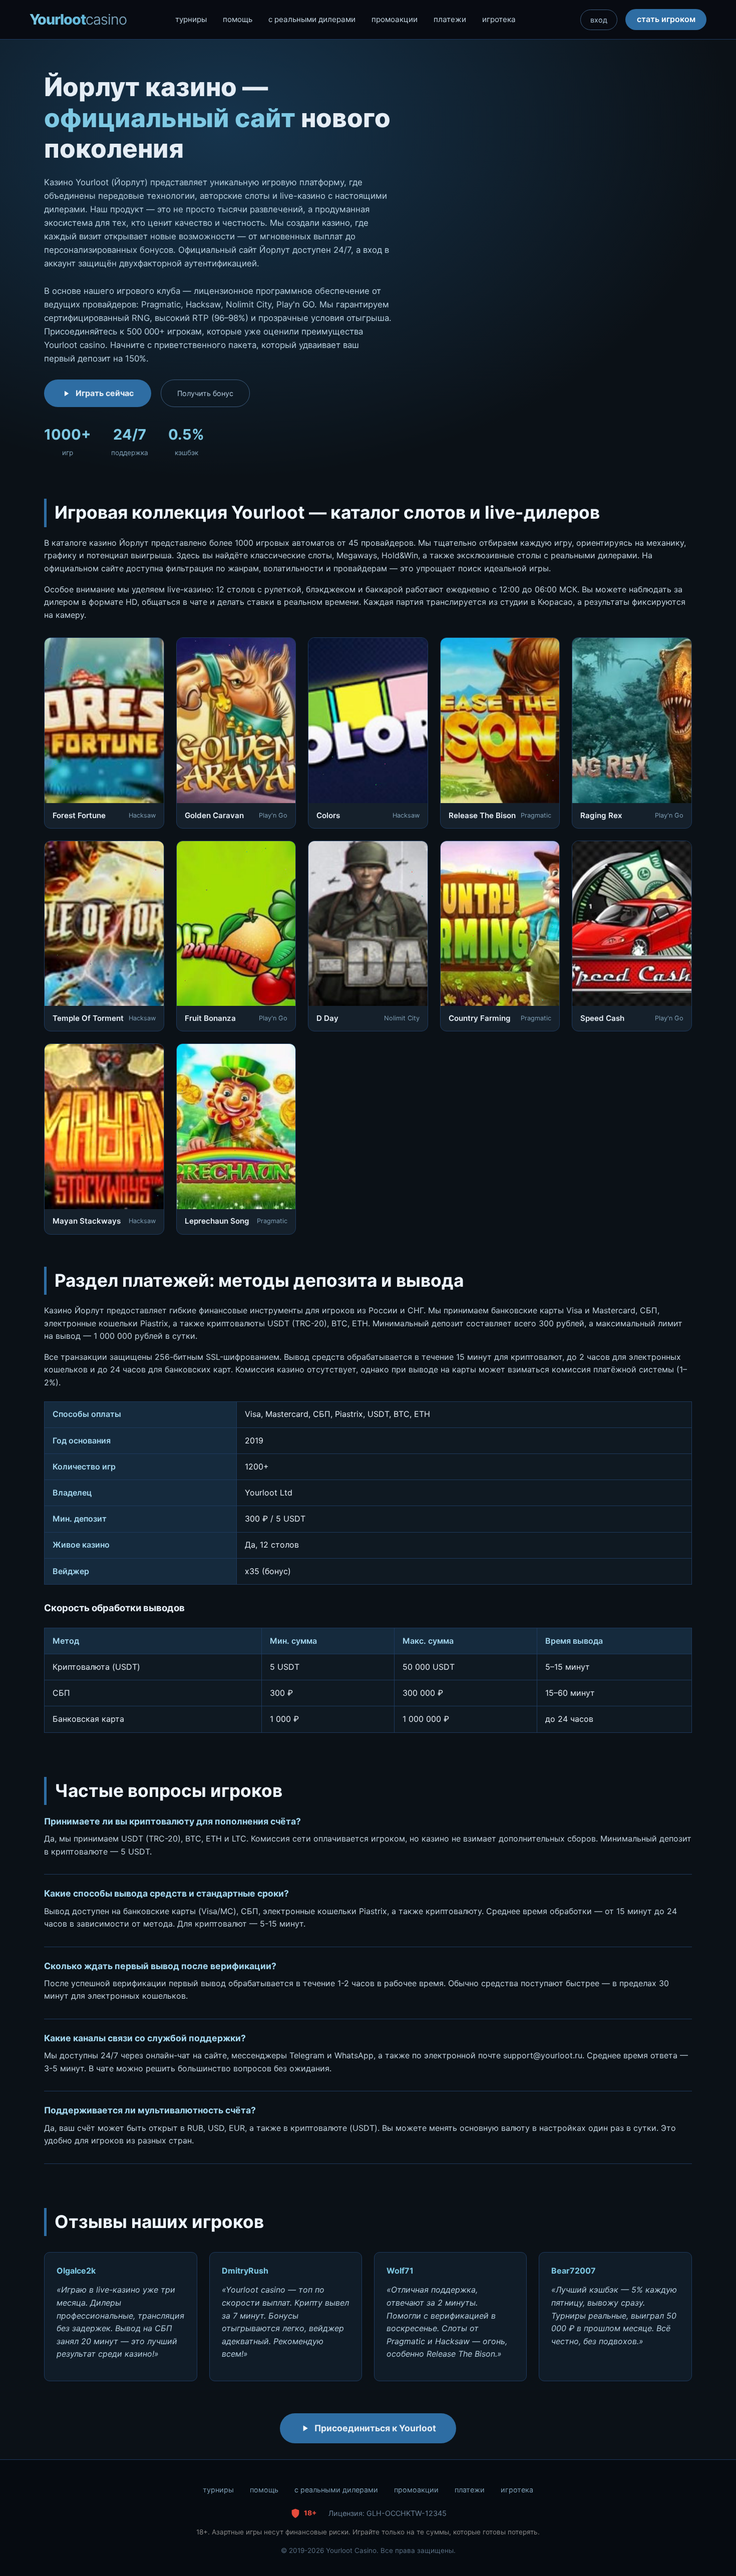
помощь (238, 19)
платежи (450, 19)
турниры (191, 19)
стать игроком (666, 19)
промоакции (395, 19)
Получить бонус (205, 393)
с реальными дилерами (312, 19)
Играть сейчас (105, 393)
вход (599, 20)
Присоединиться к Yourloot (375, 2428)
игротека (499, 19)
